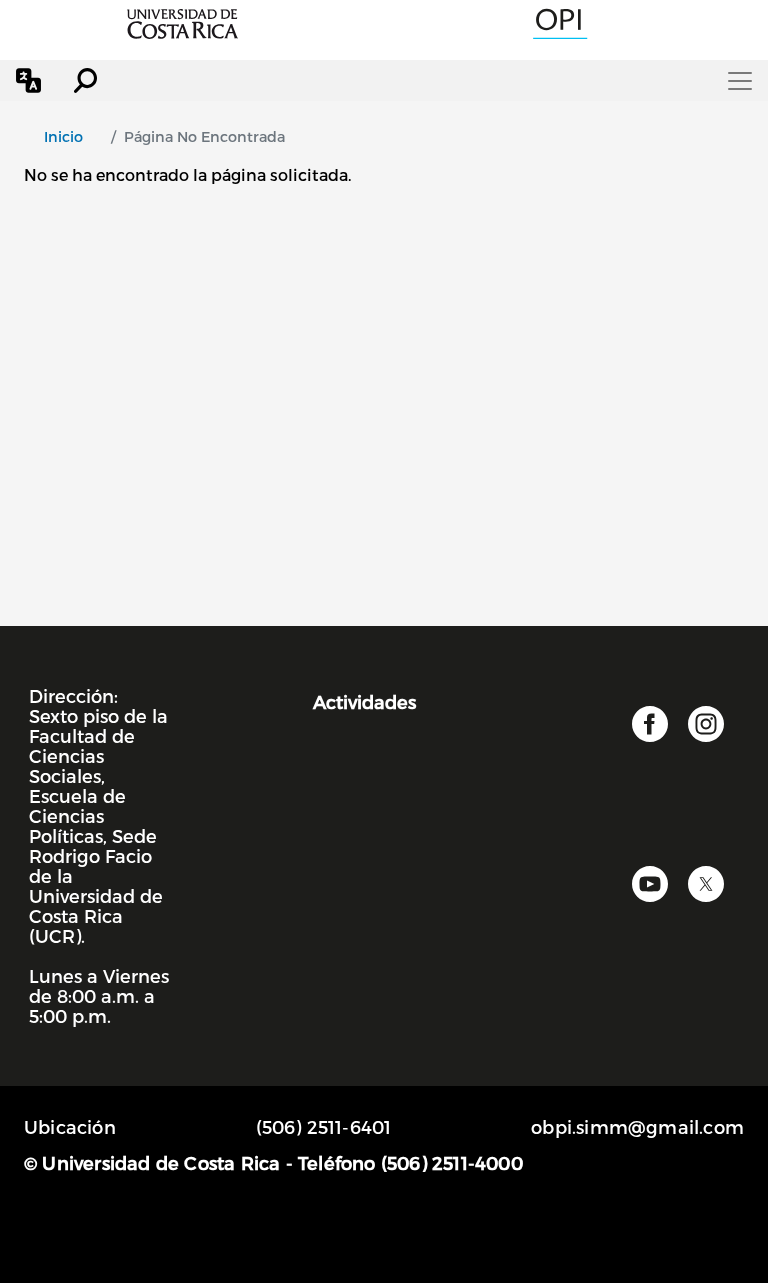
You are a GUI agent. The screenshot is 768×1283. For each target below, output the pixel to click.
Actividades (364, 701)
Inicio (63, 136)
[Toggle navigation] (740, 81)
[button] (28, 80)
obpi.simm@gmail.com (637, 1126)
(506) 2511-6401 (324, 1126)
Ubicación (70, 1126)
